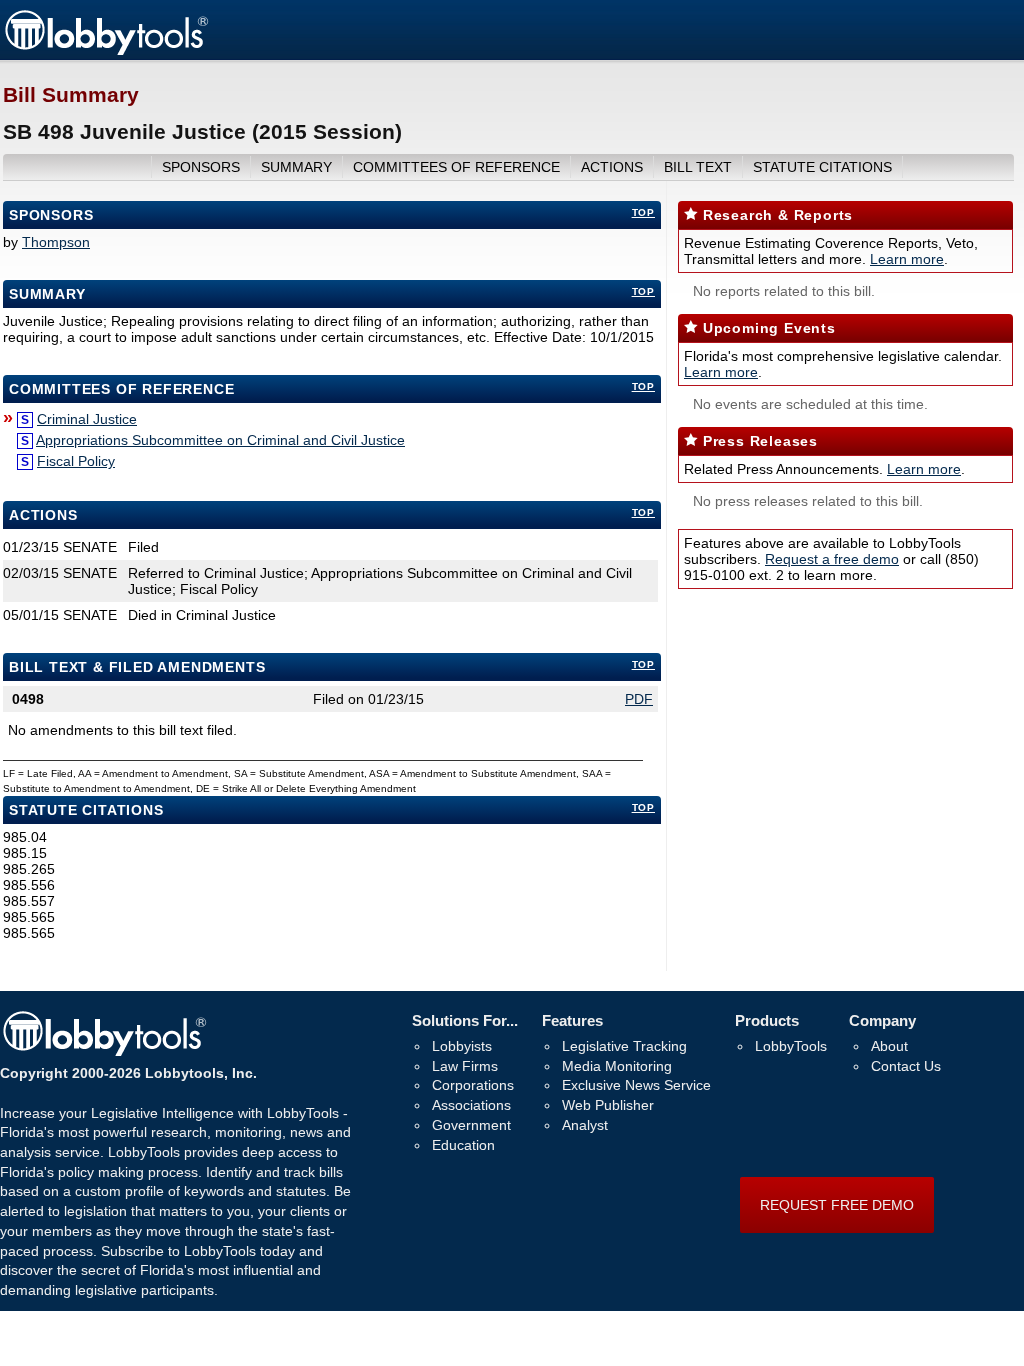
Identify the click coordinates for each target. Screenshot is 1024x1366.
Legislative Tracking (624, 1046)
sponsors (201, 167)
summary (296, 167)
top (643, 212)
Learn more (907, 259)
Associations (471, 1105)
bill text (698, 167)
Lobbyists (462, 1046)
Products (767, 1020)
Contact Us (906, 1066)
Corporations (473, 1085)
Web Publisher (608, 1105)
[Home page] (106, 52)
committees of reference (456, 167)
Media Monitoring (617, 1066)
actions (612, 167)
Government (471, 1125)
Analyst (585, 1125)
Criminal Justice (87, 419)
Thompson (56, 242)
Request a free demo (832, 559)
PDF (639, 699)
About (889, 1046)
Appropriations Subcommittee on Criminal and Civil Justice (220, 440)
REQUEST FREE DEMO (837, 1205)
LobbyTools (791, 1046)
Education (463, 1145)
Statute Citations (822, 167)
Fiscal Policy (76, 461)
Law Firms (465, 1066)
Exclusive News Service (636, 1085)
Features (572, 1020)
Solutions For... (465, 1020)
